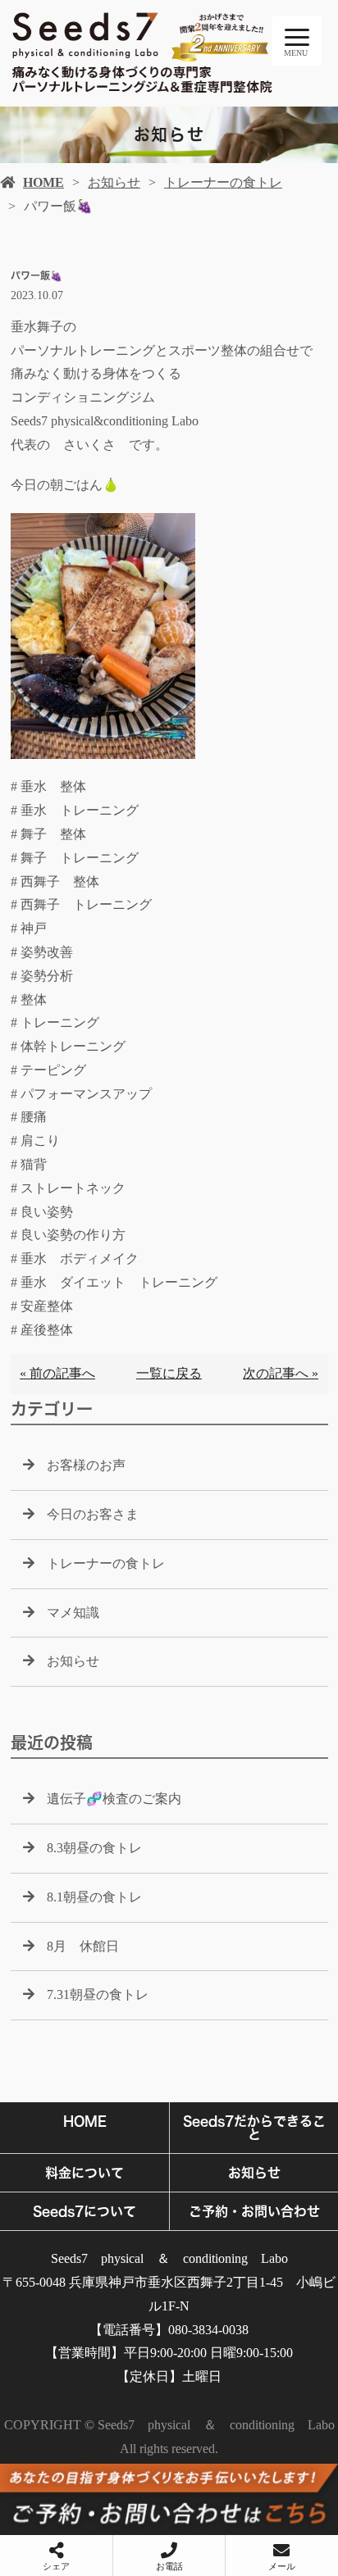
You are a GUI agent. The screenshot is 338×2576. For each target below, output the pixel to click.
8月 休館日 (83, 1946)
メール (282, 2566)
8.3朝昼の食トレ (94, 1848)
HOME (43, 182)
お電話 (169, 2566)
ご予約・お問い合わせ (254, 2211)
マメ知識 (73, 1613)
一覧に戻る (169, 1373)
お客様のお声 (86, 1465)
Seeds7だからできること (254, 2128)
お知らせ (114, 182)
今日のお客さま (93, 1514)
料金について (84, 2173)
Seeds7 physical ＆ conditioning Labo (169, 2258)
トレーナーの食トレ (223, 182)
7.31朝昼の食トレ (98, 1994)
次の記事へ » (281, 1373)
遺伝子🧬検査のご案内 (114, 1799)
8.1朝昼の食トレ (94, 1897)
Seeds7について (84, 2211)
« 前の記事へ (57, 1373)
